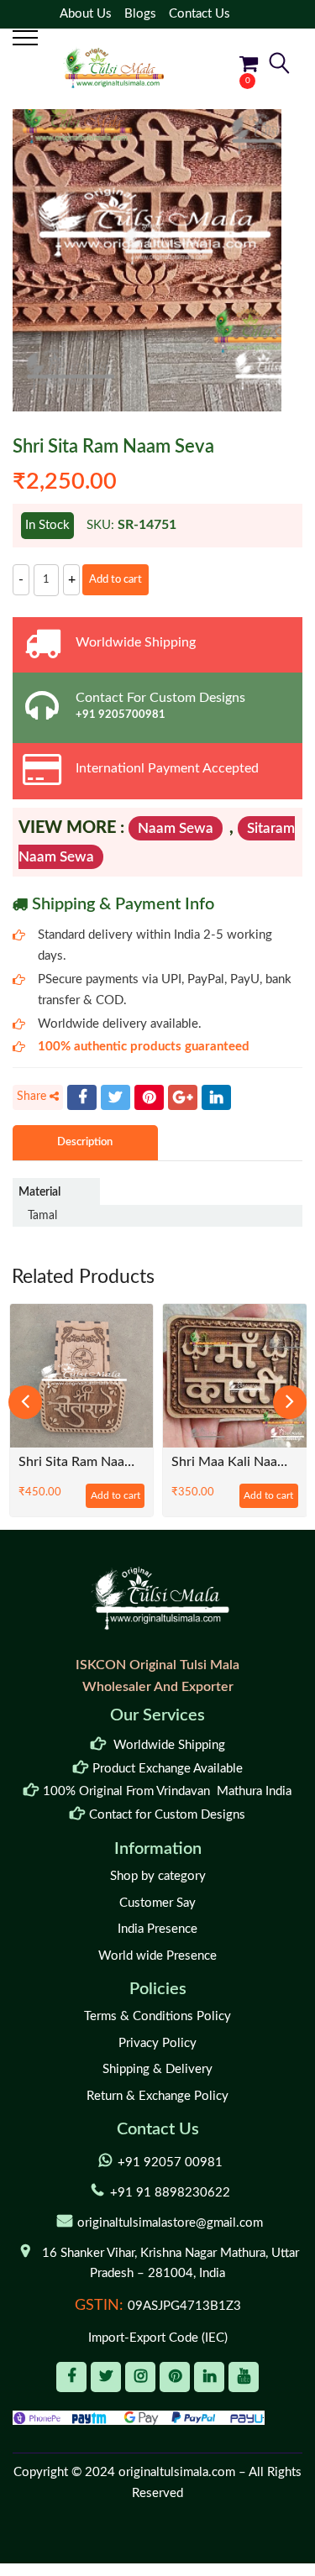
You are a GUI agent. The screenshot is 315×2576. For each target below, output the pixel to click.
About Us (86, 14)
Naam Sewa (176, 828)
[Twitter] (115, 1097)
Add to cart (115, 580)
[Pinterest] (149, 1097)
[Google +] (183, 1097)
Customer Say (157, 1903)
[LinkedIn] (216, 1097)
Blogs (140, 14)
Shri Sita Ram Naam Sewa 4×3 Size (82, 1462)
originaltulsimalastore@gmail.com (170, 2223)
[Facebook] (82, 1097)
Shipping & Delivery (157, 2069)
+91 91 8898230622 (170, 2193)
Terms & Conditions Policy (157, 2016)
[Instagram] (140, 2377)
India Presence (157, 1929)
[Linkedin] (209, 2377)
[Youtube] (244, 2377)
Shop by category (158, 1876)
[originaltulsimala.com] (113, 68)
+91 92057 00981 (170, 2162)
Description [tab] (85, 1142)
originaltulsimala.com (177, 2472)
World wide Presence (157, 1956)
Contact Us (199, 14)
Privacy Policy (157, 2043)
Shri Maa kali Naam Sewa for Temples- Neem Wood (235, 1462)
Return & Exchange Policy (157, 2096)
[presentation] (25, 1402)
